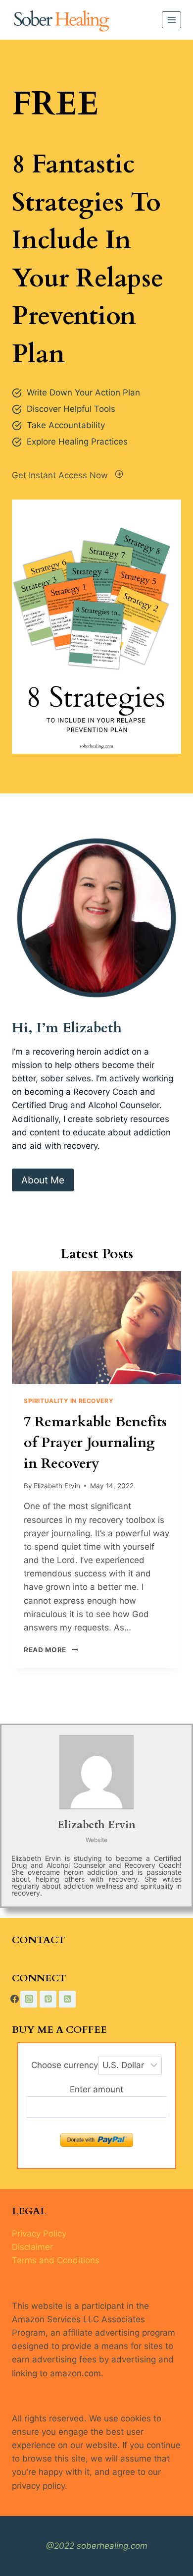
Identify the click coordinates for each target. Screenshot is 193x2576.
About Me (43, 1180)
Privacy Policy (39, 2234)
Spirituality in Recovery (69, 1401)
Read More (49, 1650)
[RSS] (67, 1999)
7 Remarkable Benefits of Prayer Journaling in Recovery (95, 1443)
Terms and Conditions (56, 2260)
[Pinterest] (48, 1999)
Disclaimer (32, 2247)
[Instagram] (29, 1999)
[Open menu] (171, 20)
